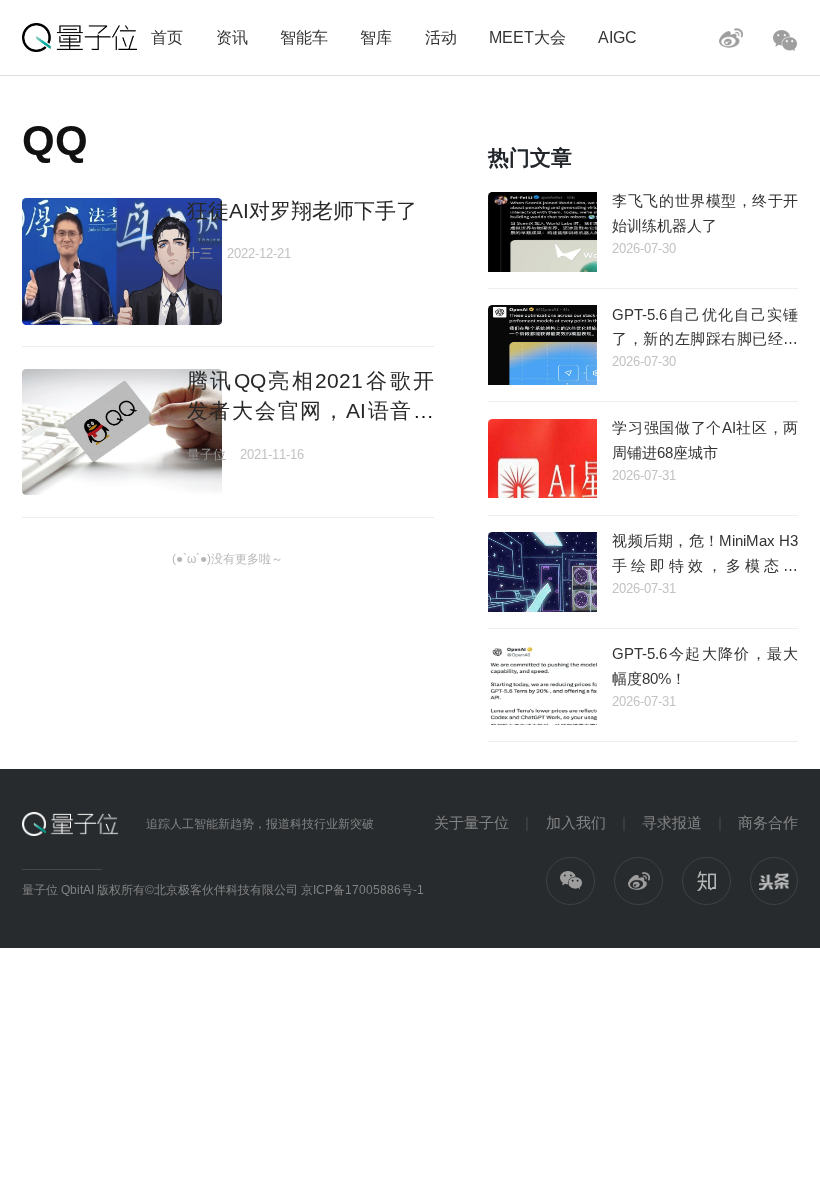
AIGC (617, 37)
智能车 (304, 37)
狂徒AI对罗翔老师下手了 (302, 210)
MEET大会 (527, 37)
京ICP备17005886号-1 (362, 890)
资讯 (232, 37)
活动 (441, 37)
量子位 (206, 454)
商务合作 (768, 822)
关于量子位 (471, 822)
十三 (200, 253)
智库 (376, 37)
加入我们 (576, 822)
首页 (167, 37)
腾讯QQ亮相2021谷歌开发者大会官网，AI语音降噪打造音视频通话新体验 (310, 410)
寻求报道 (672, 822)
